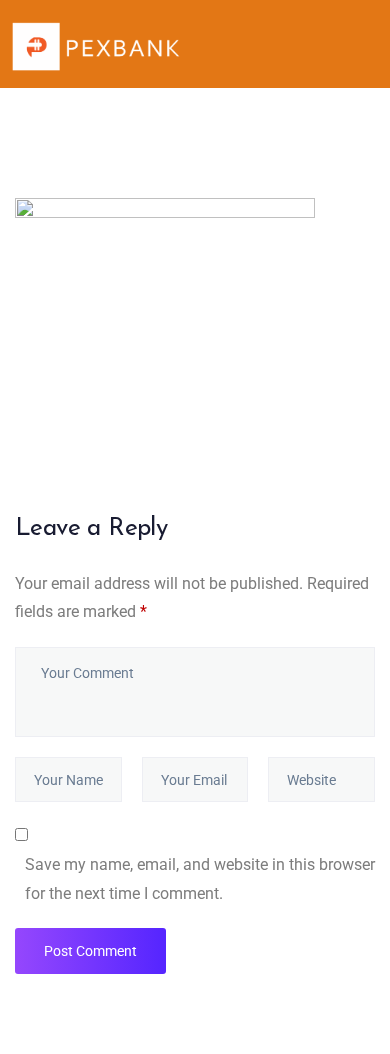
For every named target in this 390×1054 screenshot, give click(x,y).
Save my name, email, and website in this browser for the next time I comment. (200, 879)
